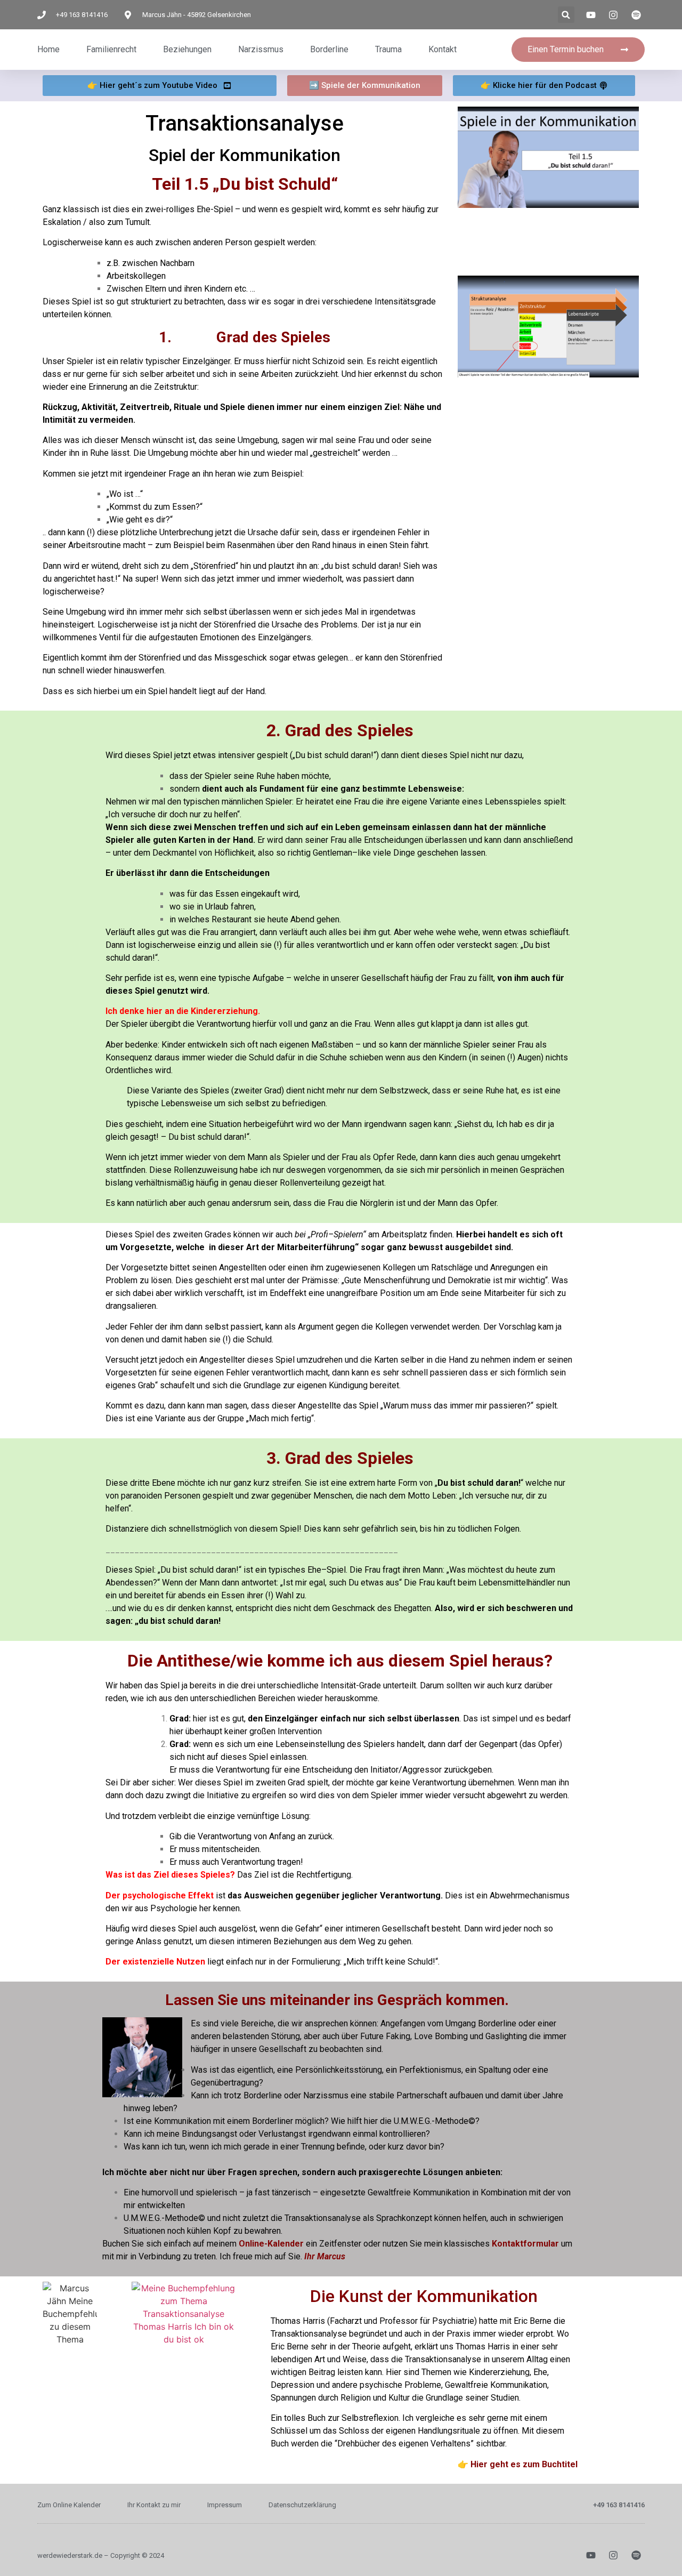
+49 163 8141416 (619, 2505)
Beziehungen (187, 49)
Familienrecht (111, 49)
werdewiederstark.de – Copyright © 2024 (101, 2555)
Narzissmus (261, 49)
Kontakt (443, 49)
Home (48, 49)
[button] (566, 15)
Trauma (388, 49)
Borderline (329, 49)
